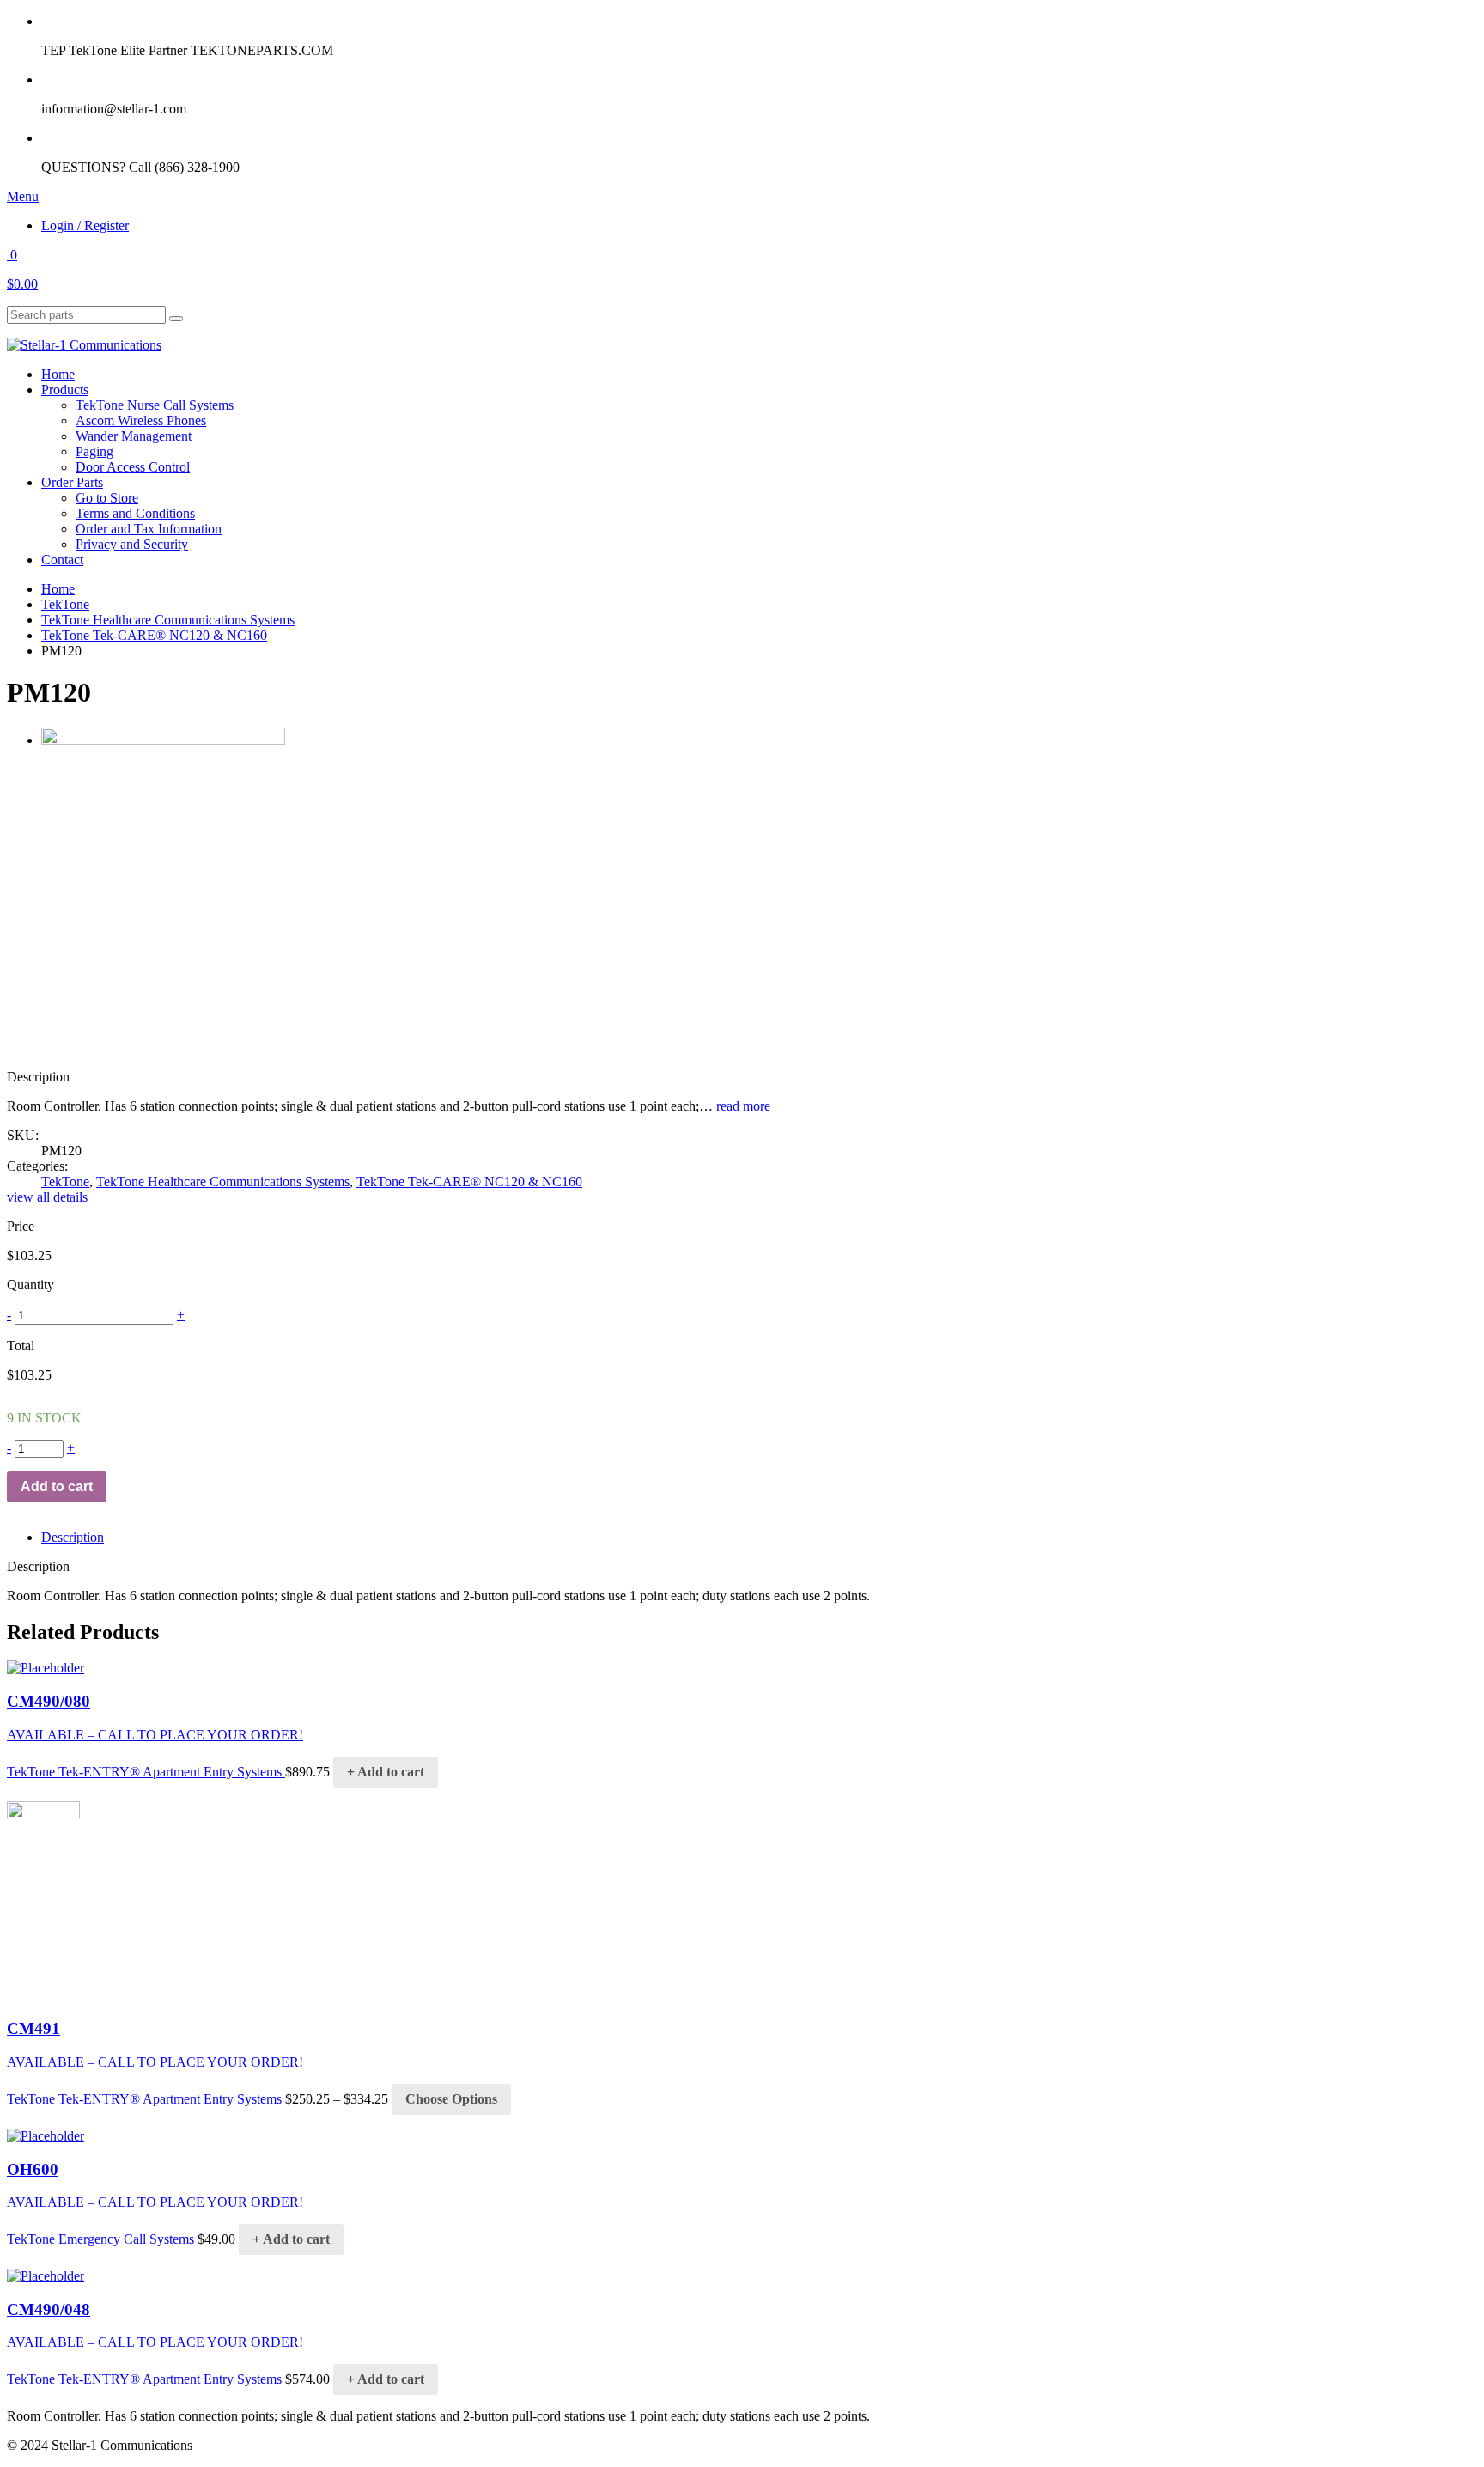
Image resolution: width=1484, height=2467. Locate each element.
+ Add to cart (386, 1772)
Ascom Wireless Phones (141, 420)
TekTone (65, 604)
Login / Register (85, 225)
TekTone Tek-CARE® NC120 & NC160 (154, 635)
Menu (23, 196)
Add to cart (57, 1486)
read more (743, 1106)
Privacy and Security (132, 544)
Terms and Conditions (135, 513)
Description (73, 1537)
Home (58, 374)
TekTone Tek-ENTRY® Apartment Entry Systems (146, 1772)
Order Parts (72, 482)
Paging (94, 451)
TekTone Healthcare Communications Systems (168, 620)
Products (65, 390)
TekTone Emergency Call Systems (102, 2239)
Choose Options (451, 2099)
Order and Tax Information (149, 529)
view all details (47, 1197)
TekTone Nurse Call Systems (155, 405)
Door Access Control (133, 467)
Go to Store (107, 498)
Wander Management (134, 436)
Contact (62, 560)
